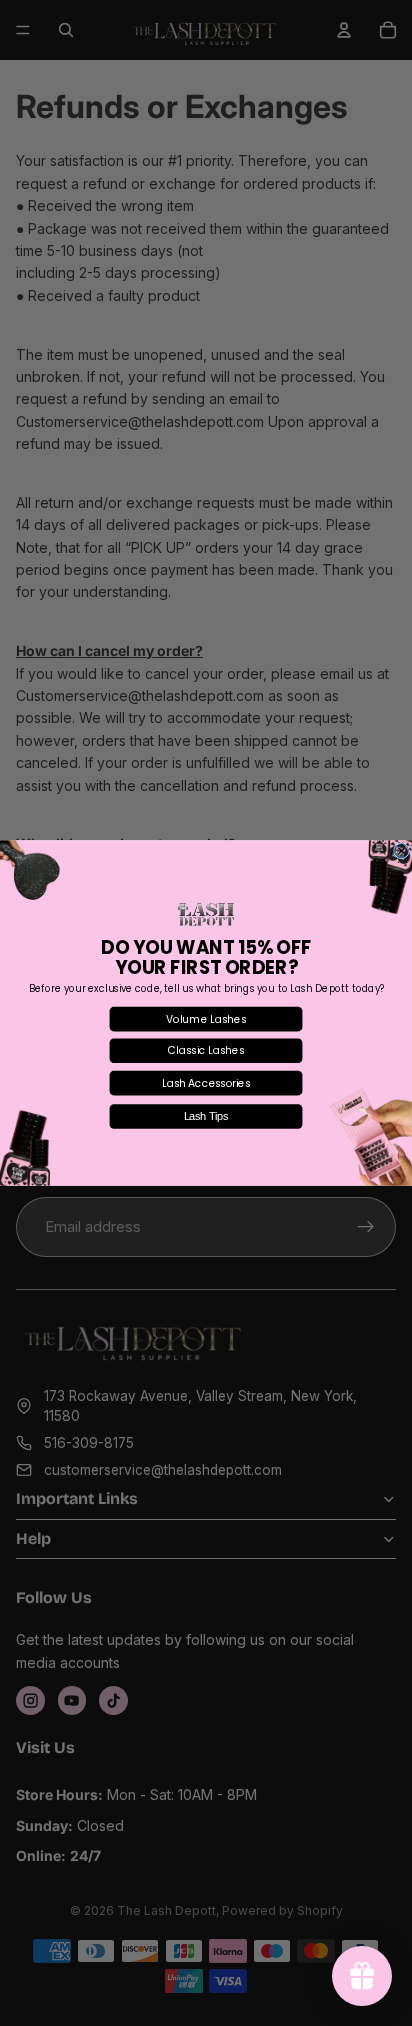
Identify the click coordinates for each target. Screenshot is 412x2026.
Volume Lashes (206, 1019)
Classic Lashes (206, 1050)
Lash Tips (206, 1116)
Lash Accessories (206, 1083)
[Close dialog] (401, 851)
